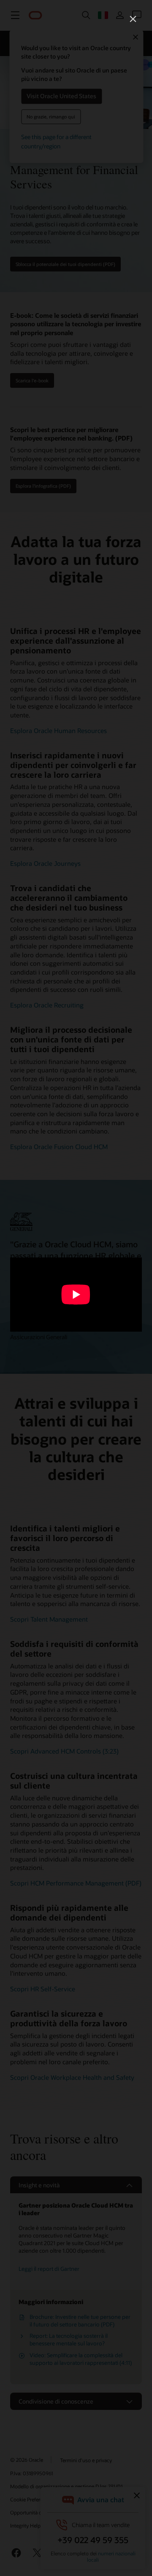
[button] (133, 19)
